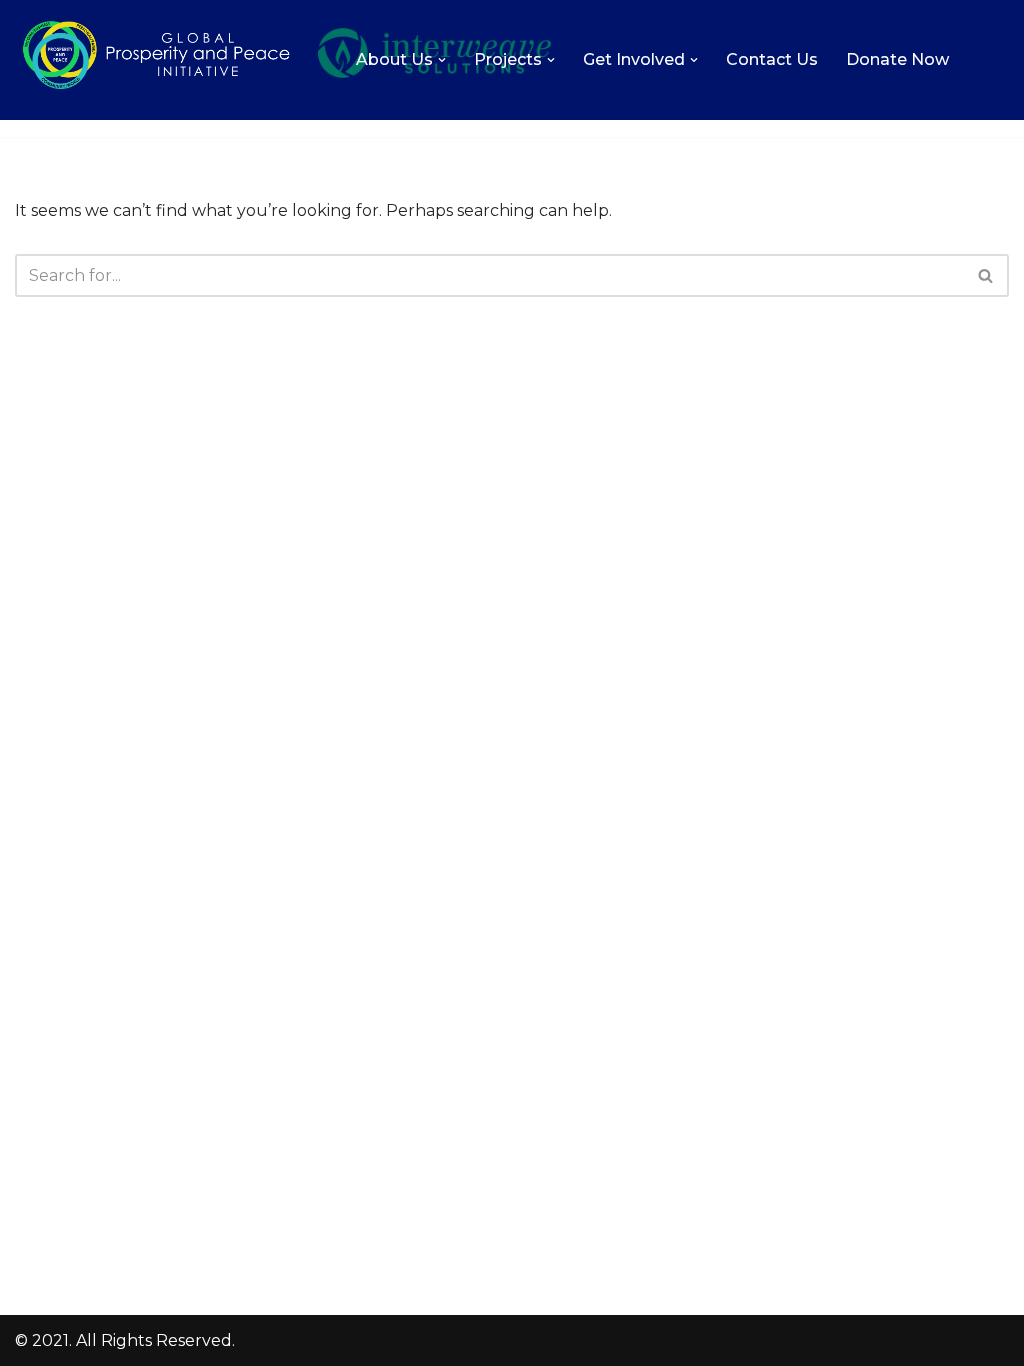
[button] (442, 60)
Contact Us (772, 59)
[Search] (986, 275)
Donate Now (897, 59)
